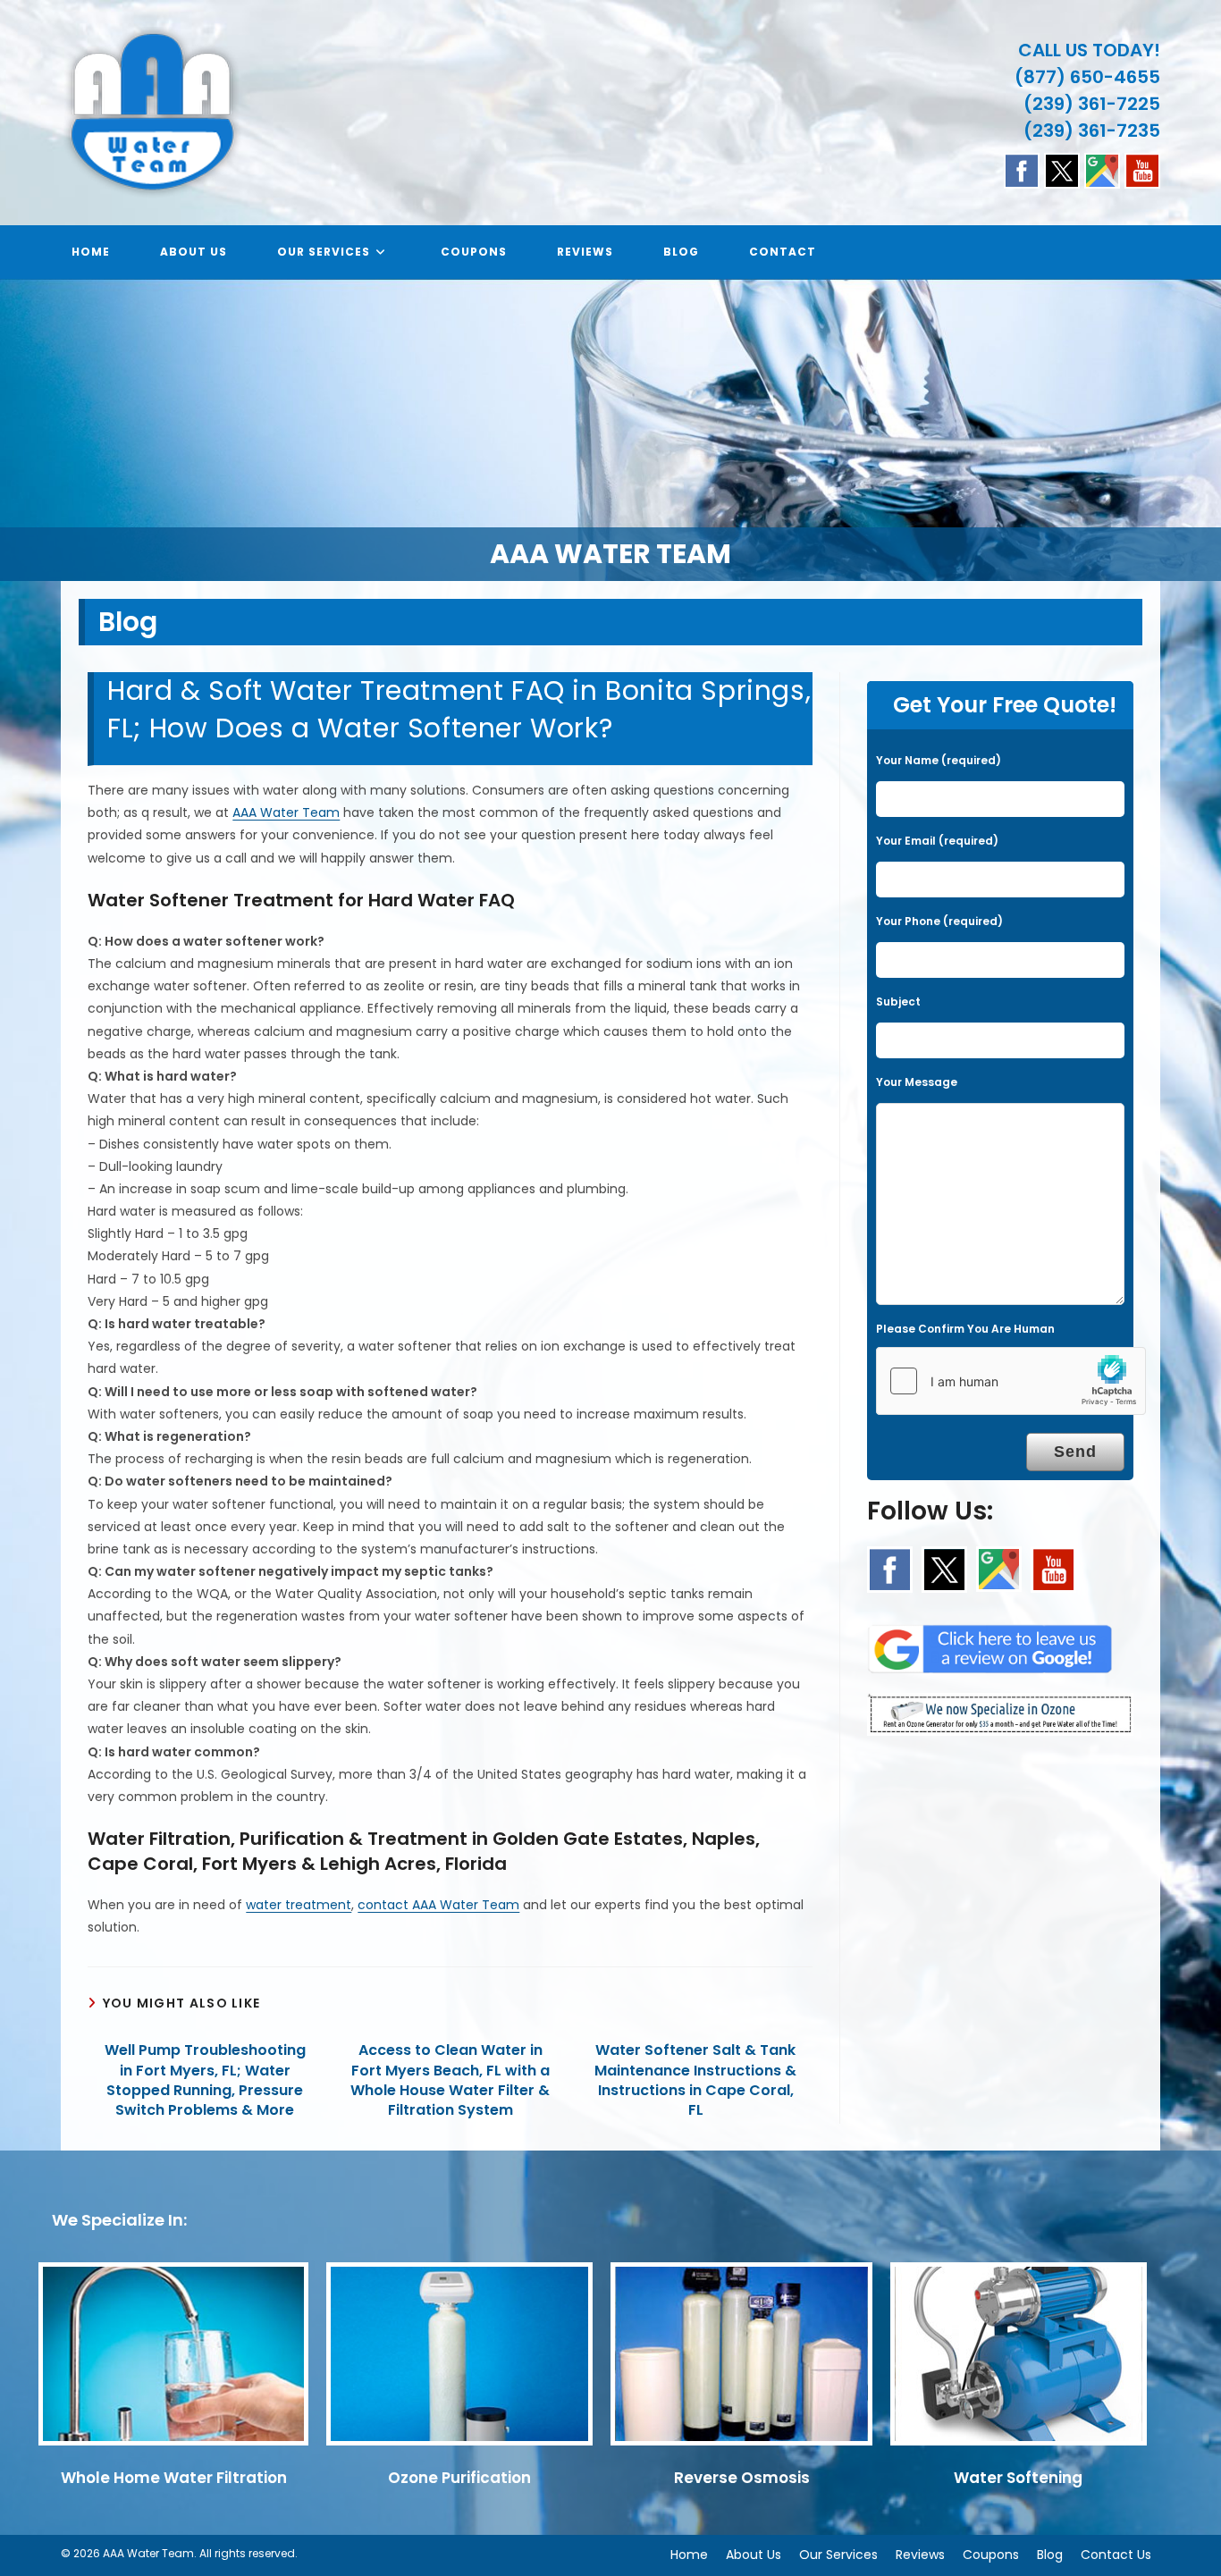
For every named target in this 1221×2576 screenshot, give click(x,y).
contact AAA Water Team (438, 1905)
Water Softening (1018, 2478)
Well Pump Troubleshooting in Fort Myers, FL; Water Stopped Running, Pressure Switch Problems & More (205, 2080)
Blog (1050, 2555)
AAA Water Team (286, 812)
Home (689, 2555)
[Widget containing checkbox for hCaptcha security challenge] (1011, 1381)
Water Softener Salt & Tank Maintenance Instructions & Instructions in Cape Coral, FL (695, 2080)
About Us (754, 2555)
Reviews (920, 2555)
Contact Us (1116, 2555)
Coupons (991, 2555)
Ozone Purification (459, 2478)
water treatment (299, 1905)
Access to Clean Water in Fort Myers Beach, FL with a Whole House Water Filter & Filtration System (450, 2080)
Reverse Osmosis (742, 2478)
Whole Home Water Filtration (174, 2478)
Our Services (838, 2555)
